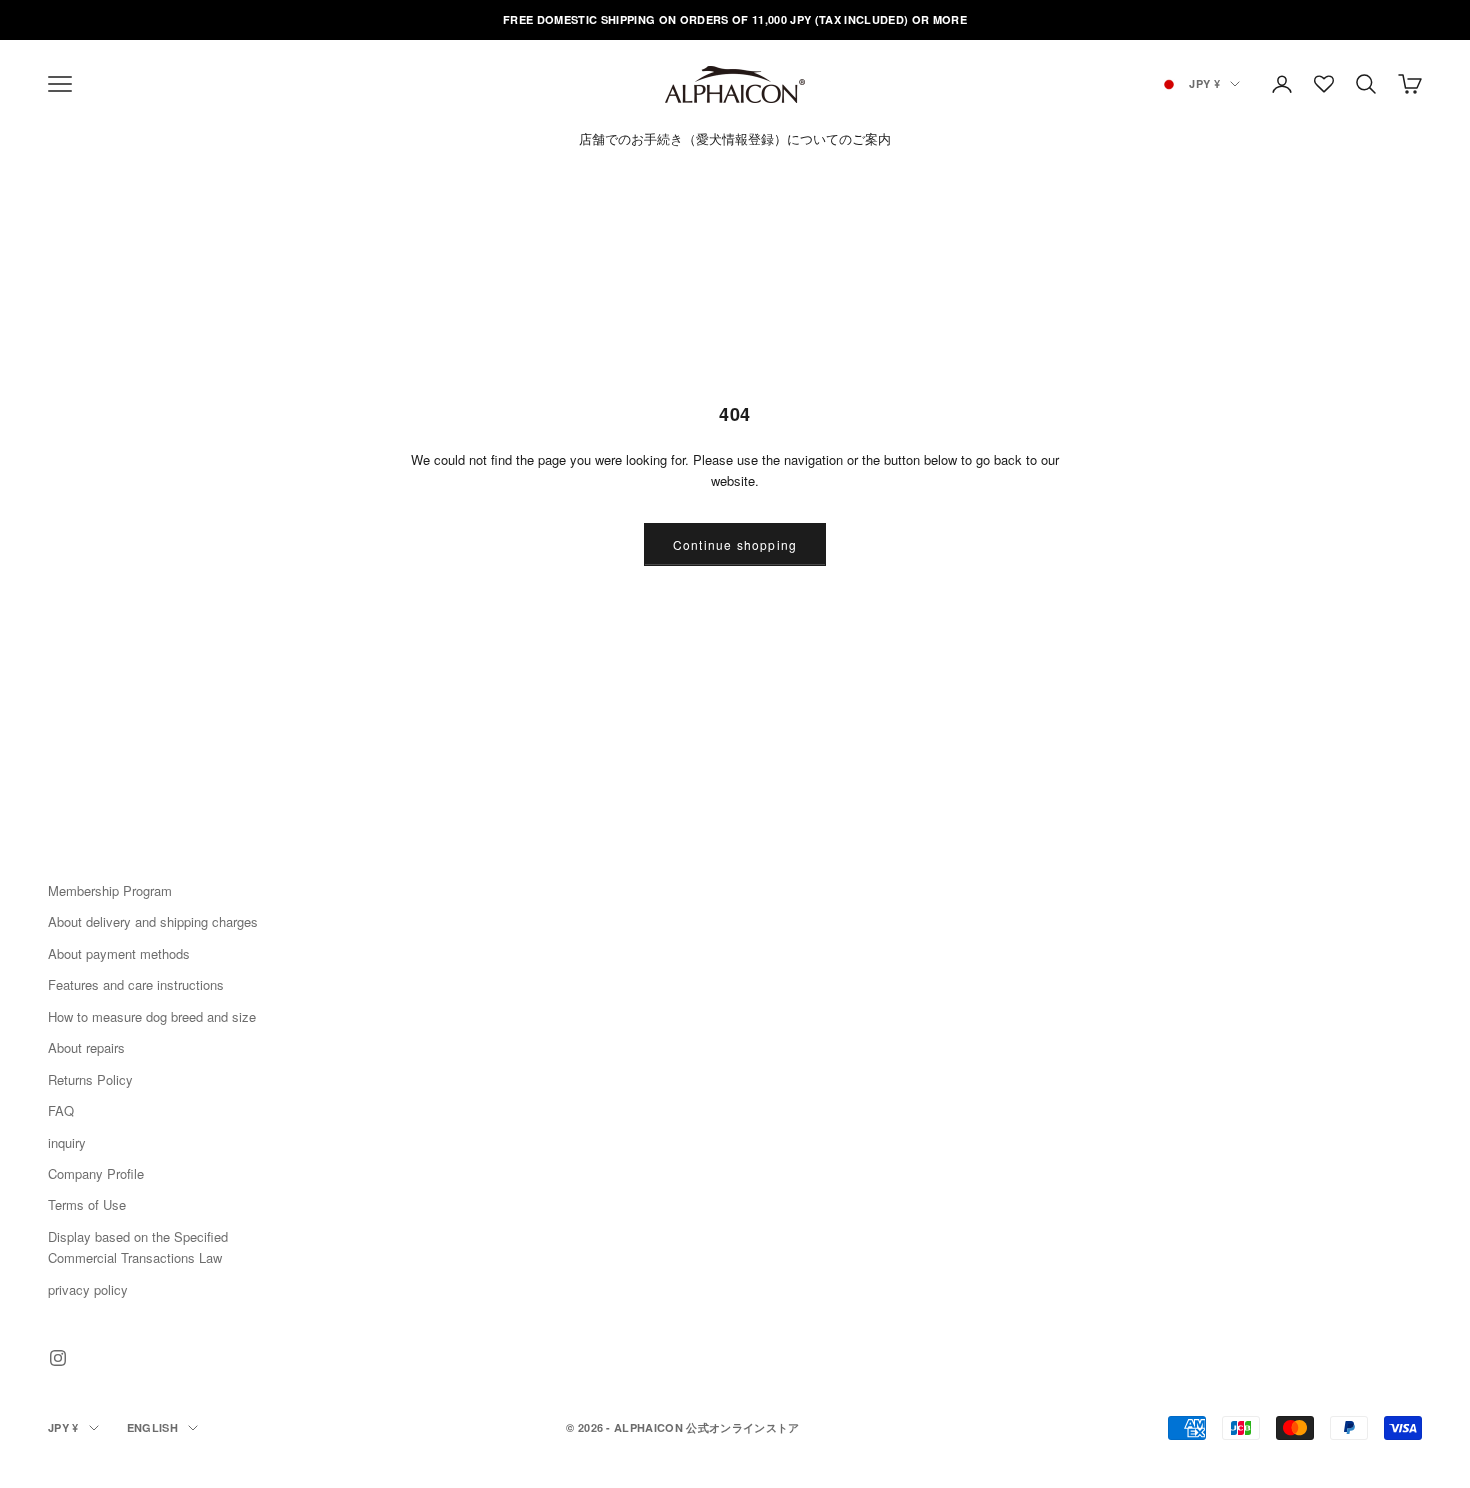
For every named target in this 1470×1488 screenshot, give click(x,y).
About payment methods (119, 953)
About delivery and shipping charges (153, 921)
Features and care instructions (136, 984)
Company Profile (96, 1173)
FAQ (61, 1110)
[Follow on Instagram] (58, 1358)
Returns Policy (90, 1079)
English (152, 1427)
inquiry (67, 1142)
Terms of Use (87, 1204)
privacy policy (88, 1289)
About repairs (86, 1047)
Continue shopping (735, 544)
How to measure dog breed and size (152, 1016)
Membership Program (110, 890)
